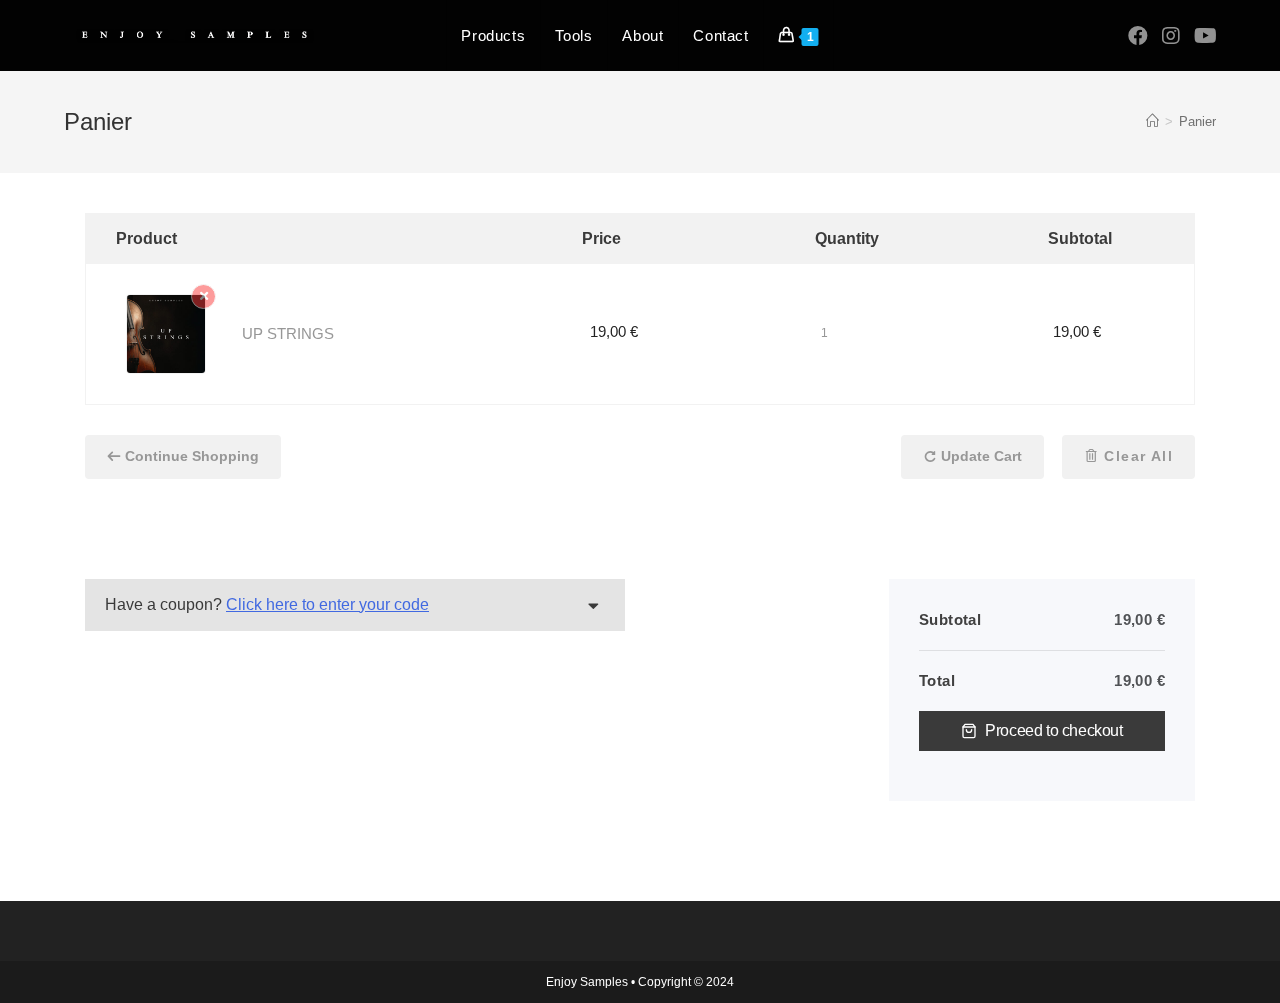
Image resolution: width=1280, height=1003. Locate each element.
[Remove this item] (203, 296)
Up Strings (288, 333)
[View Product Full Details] (166, 332)
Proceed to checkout (1053, 730)
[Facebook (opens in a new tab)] (1138, 36)
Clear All (1136, 456)
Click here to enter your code (327, 604)
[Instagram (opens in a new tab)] (1171, 36)
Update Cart (979, 456)
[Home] (1152, 121)
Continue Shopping (192, 456)
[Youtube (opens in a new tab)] (1205, 36)
